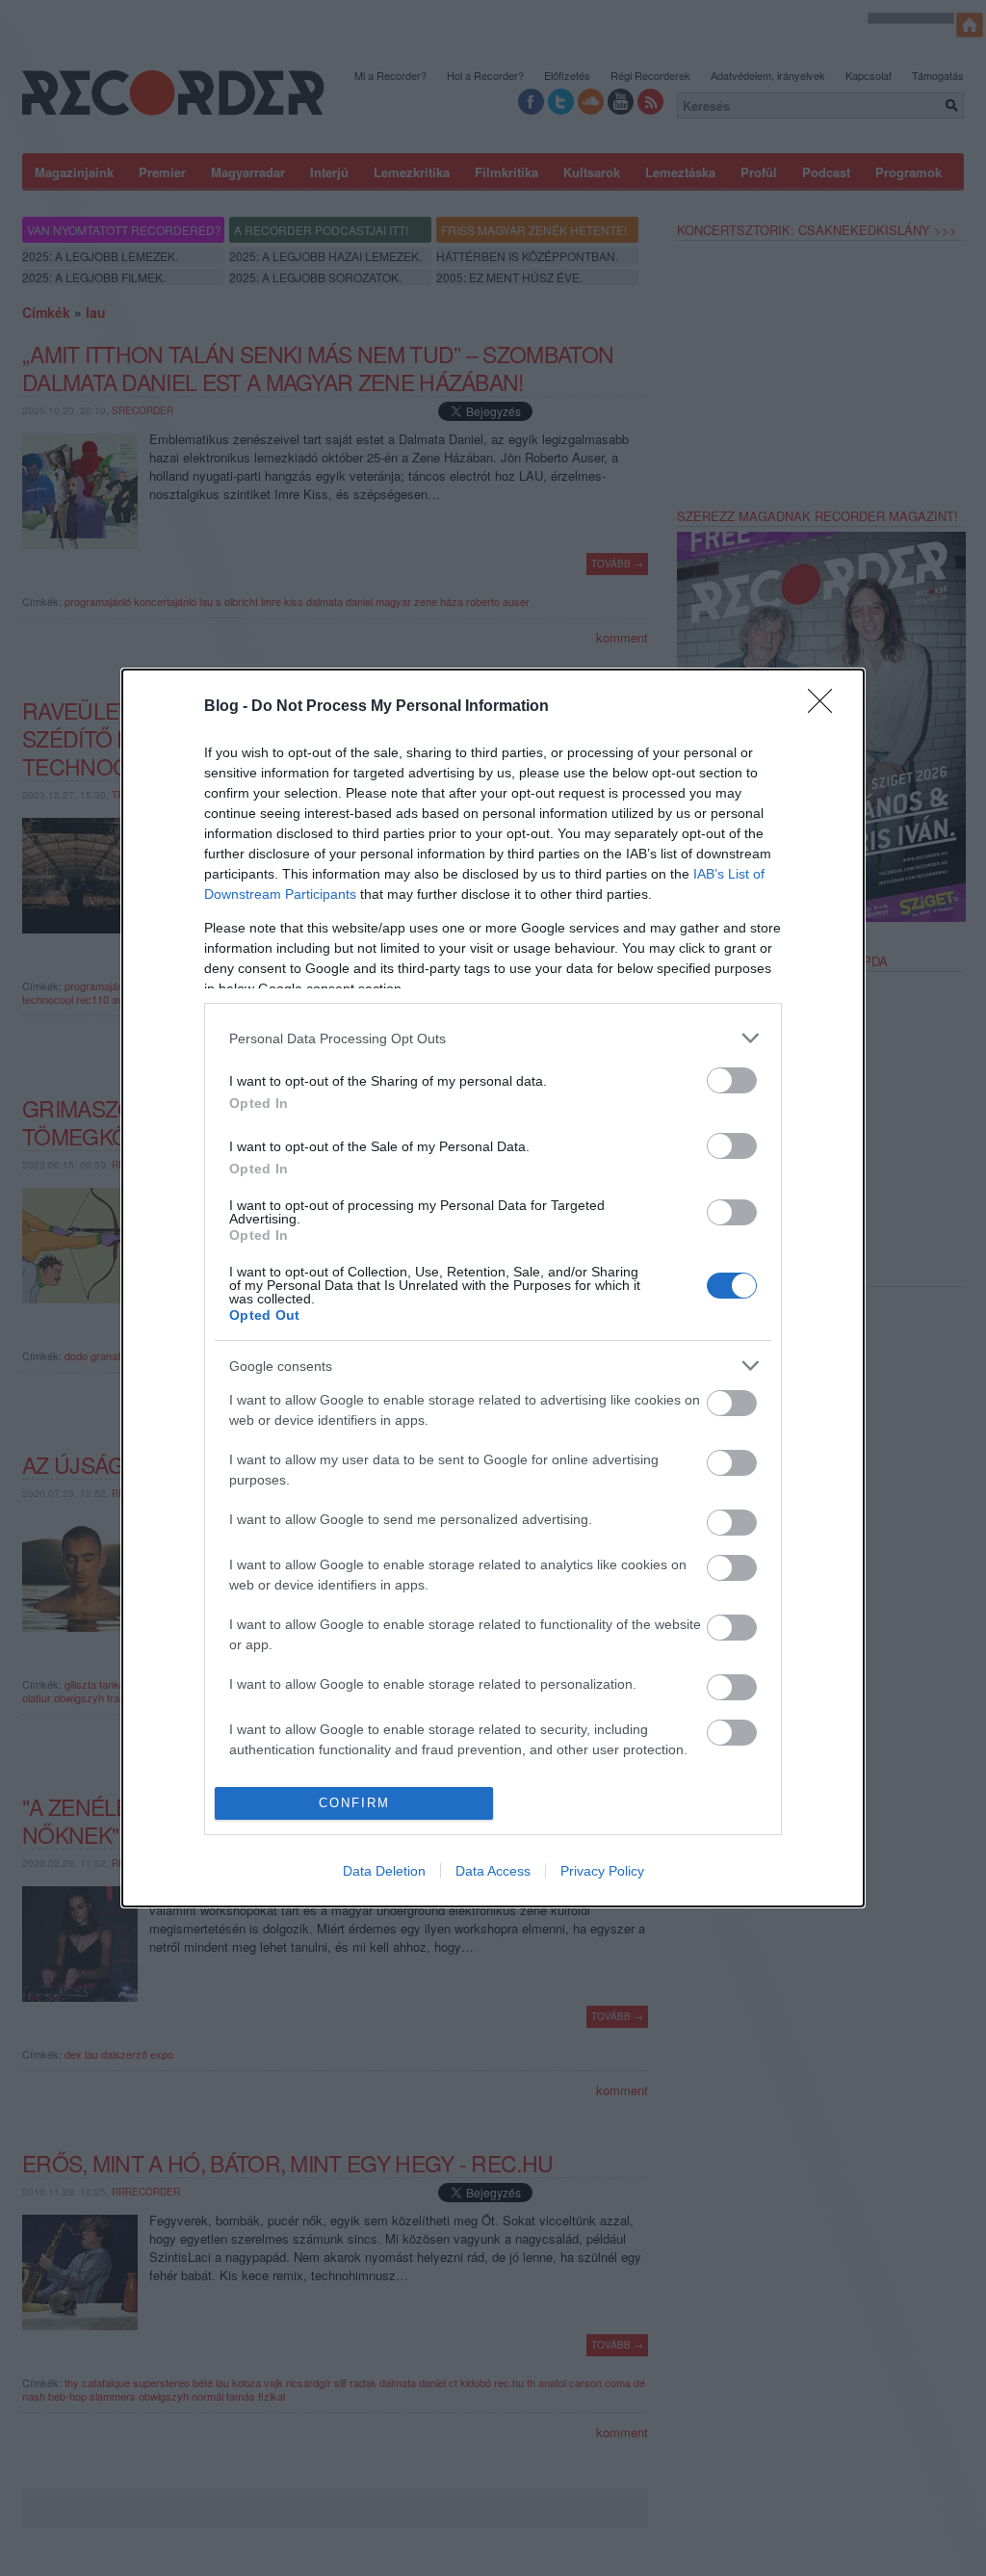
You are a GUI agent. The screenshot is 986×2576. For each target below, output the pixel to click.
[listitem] (493, 1038)
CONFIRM (354, 1803)
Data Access (493, 1871)
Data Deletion (384, 1871)
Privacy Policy (602, 1871)
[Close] (826, 707)
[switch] (732, 1080)
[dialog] (493, 1288)
